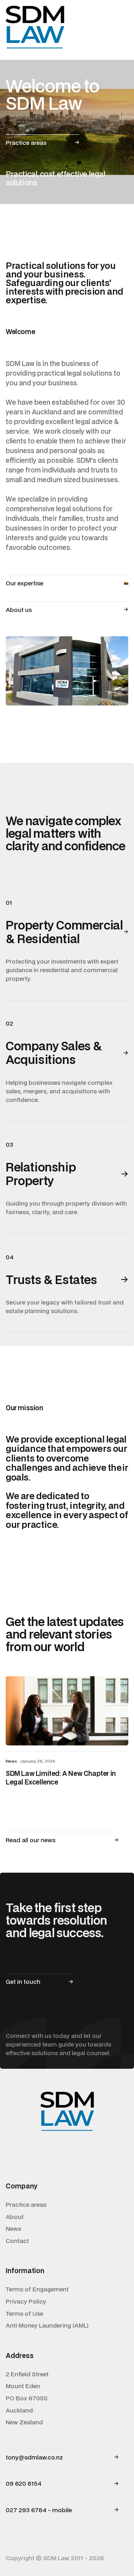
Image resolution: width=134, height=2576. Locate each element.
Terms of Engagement (37, 2289)
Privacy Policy (26, 2301)
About (15, 2217)
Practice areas (26, 2205)
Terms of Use (24, 2314)
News (13, 2229)
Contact (17, 2241)
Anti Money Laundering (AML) (47, 2325)
